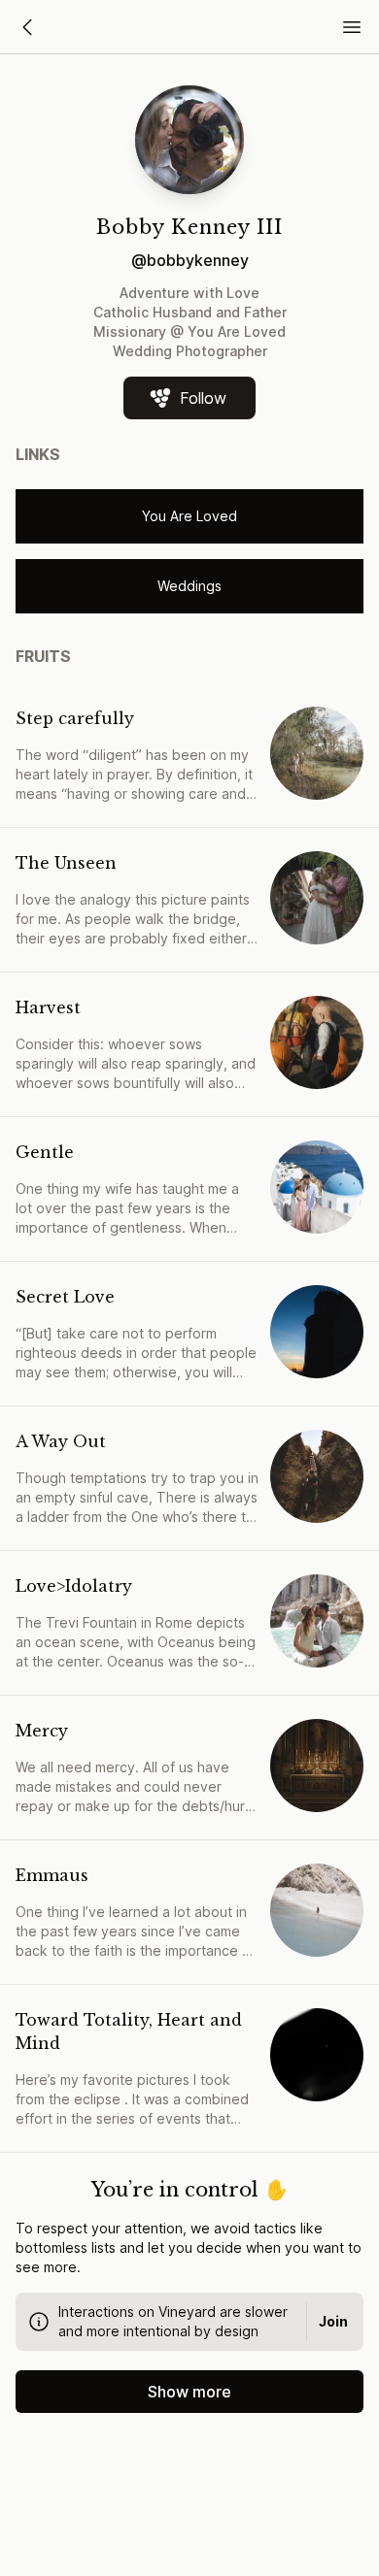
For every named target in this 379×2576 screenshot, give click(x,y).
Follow (203, 398)
